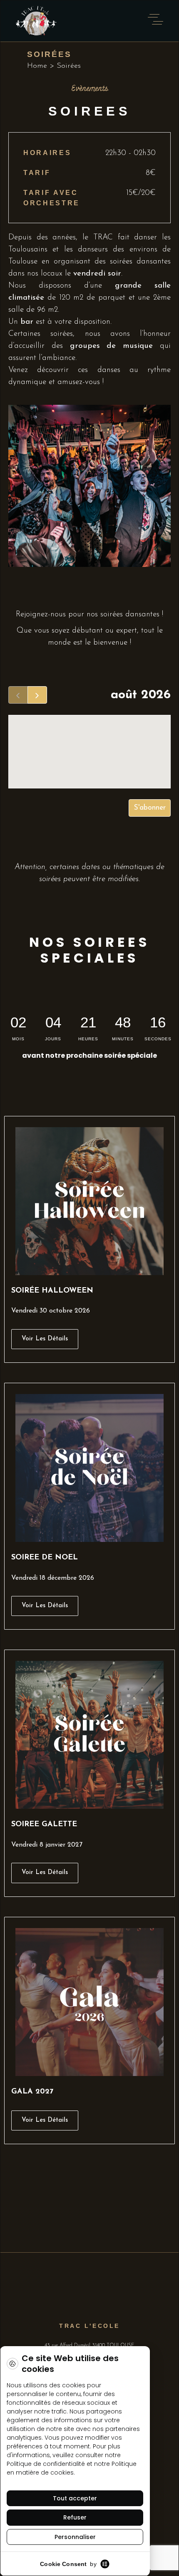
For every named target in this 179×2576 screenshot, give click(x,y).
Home (37, 66)
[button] (45, 2121)
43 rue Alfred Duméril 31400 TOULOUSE (89, 2345)
